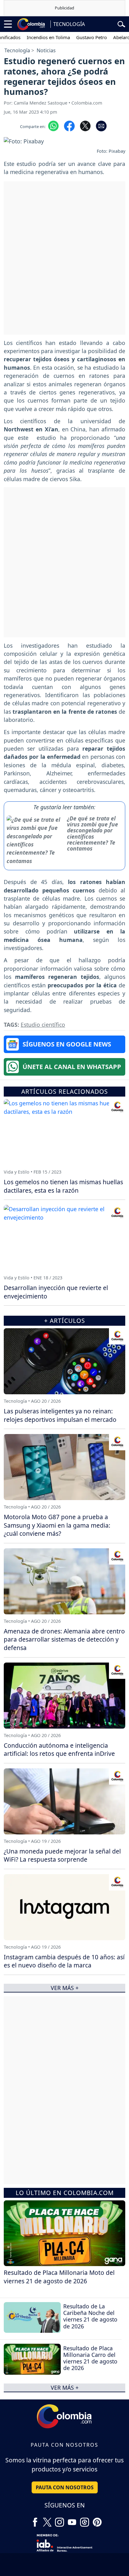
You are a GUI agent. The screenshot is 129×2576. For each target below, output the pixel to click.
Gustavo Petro (77, 37)
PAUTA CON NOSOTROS (65, 2487)
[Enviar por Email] (101, 126)
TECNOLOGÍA (69, 24)
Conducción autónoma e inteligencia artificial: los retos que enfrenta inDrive (59, 1750)
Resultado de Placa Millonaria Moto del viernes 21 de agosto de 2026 (59, 2277)
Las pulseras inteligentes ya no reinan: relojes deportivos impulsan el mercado (60, 1415)
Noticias (46, 50)
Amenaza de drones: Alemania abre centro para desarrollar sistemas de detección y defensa (64, 1640)
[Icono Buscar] (121, 23)
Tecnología (17, 50)
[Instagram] (59, 2520)
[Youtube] (72, 2520)
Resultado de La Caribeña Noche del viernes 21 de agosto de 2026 (90, 2316)
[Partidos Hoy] (85, 2520)
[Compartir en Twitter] (85, 126)
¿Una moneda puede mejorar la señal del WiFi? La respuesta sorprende (62, 1855)
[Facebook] (35, 2520)
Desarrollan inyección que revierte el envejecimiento (56, 1292)
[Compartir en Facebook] (69, 126)
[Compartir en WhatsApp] (53, 126)
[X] (47, 2520)
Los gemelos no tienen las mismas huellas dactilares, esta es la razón (63, 1186)
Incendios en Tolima (34, 37)
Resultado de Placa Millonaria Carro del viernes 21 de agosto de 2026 (90, 2358)
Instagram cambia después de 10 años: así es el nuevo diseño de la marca (64, 1961)
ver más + (65, 2388)
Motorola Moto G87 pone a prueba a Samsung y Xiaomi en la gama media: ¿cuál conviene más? (57, 1525)
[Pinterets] (97, 2520)
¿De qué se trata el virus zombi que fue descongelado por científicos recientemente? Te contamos (93, 833)
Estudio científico (43, 1025)
